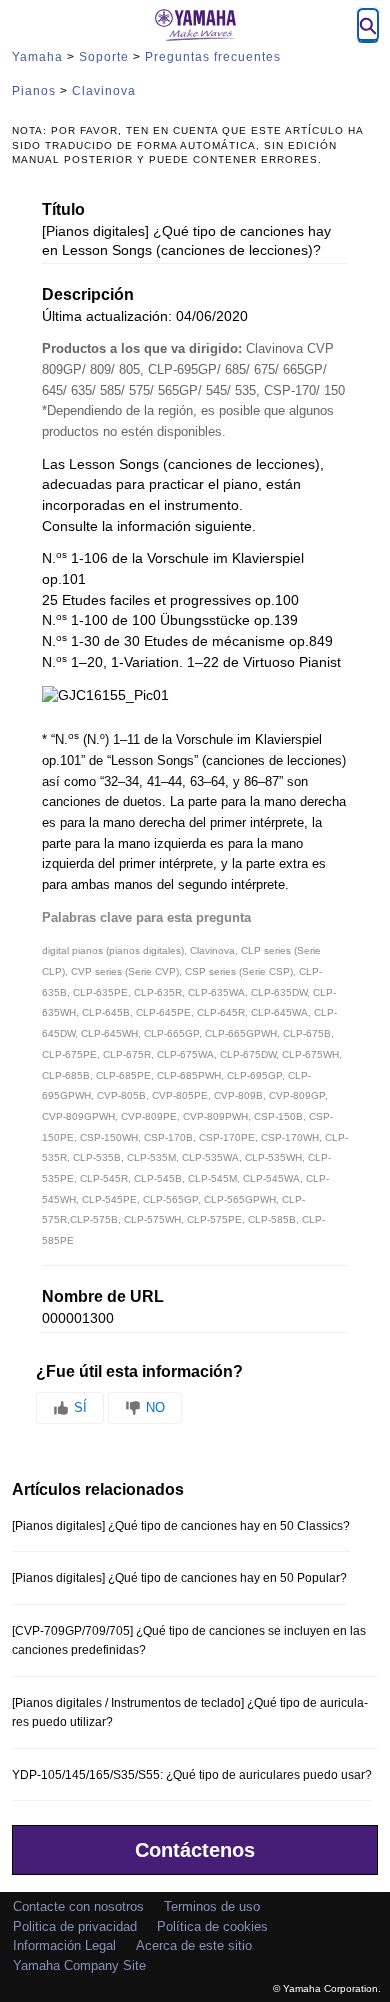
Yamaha (37, 57)
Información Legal (64, 1945)
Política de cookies (212, 1926)
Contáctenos (195, 1850)
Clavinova (104, 91)
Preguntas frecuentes (213, 57)
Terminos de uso (212, 1906)
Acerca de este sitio (194, 1945)
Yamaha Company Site (79, 1965)
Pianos (34, 91)
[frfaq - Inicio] (195, 25)
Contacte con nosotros (78, 1906)
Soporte (104, 57)
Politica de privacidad (75, 1926)
